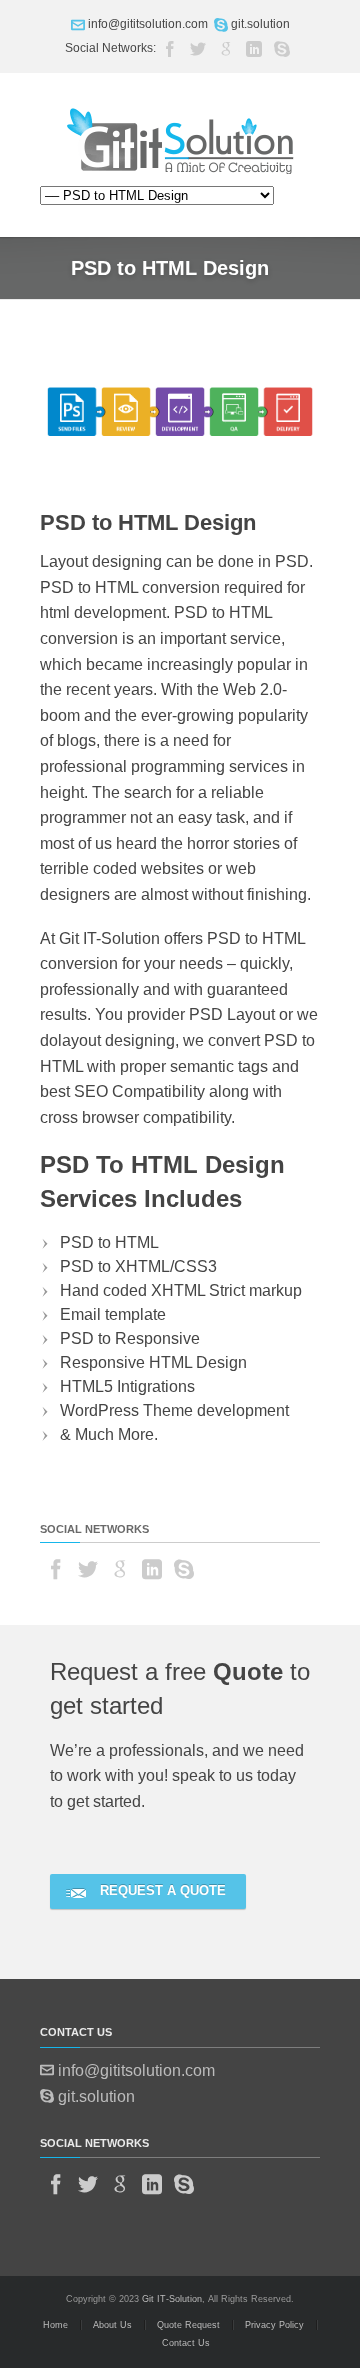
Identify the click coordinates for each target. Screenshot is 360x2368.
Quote (248, 1671)
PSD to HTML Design (148, 522)
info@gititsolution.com (148, 24)
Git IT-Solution (172, 2299)
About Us (112, 2325)
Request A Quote (163, 1890)
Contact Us (186, 2343)
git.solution (260, 24)
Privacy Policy (274, 2325)
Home (55, 2325)
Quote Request (188, 2325)
